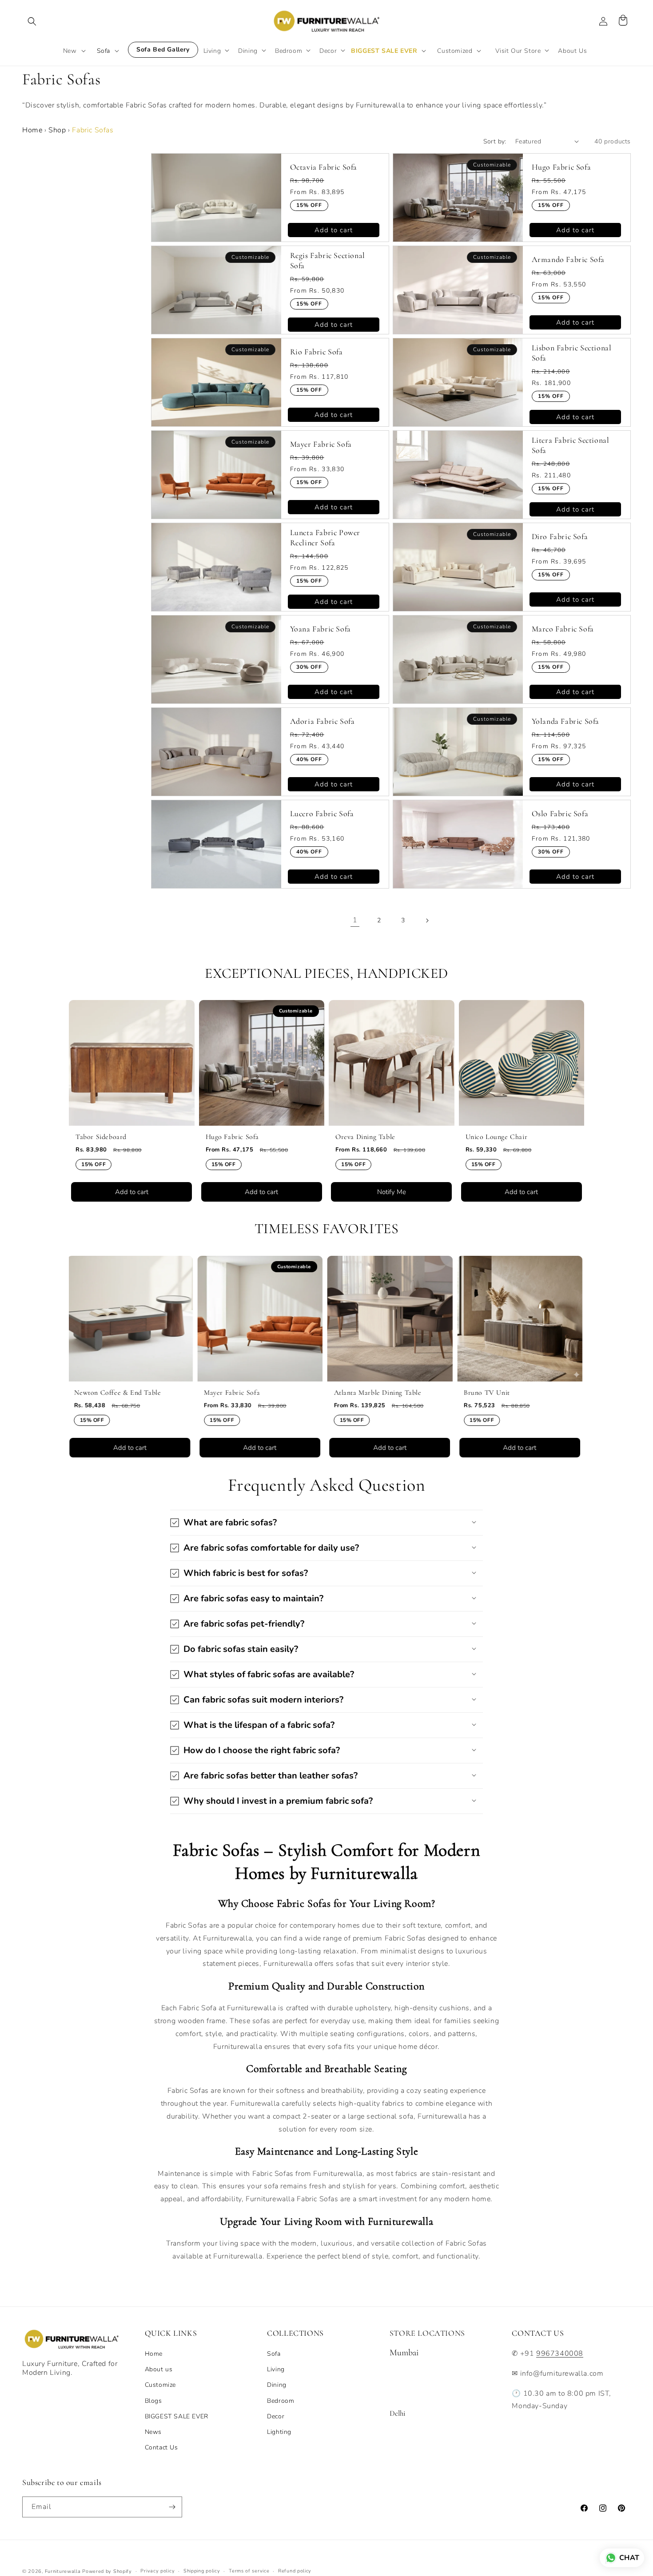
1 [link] (355, 920)
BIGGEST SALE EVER (177, 2416)
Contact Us (161, 2447)
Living (276, 2369)
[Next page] (427, 921)
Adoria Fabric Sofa (323, 721)
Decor (276, 2416)
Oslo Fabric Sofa (560, 814)
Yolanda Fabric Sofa (565, 721)
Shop (57, 130)
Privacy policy (157, 2571)
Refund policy (295, 2571)
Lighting (279, 2432)
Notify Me (290, 1192)
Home (32, 130)
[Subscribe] (172, 2507)
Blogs (153, 2401)
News (153, 2432)
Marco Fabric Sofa (563, 629)
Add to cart (334, 230)
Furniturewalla (63, 2571)
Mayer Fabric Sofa (321, 444)
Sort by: (495, 141)
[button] (32, 21)
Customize (160, 2385)
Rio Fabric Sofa (317, 352)
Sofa (274, 2354)
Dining (277, 2385)
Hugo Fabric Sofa (561, 167)
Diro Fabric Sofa (560, 536)
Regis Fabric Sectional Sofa (328, 260)
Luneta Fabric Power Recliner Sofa (325, 538)
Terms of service (249, 2571)
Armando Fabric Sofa (568, 259)
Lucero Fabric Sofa (322, 814)
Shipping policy (202, 2571)
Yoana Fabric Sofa (321, 629)
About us (159, 2369)
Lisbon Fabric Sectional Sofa (572, 353)
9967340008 (560, 2354)
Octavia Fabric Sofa (324, 167)
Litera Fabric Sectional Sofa (571, 445)
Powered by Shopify (107, 2571)
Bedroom (281, 2401)
